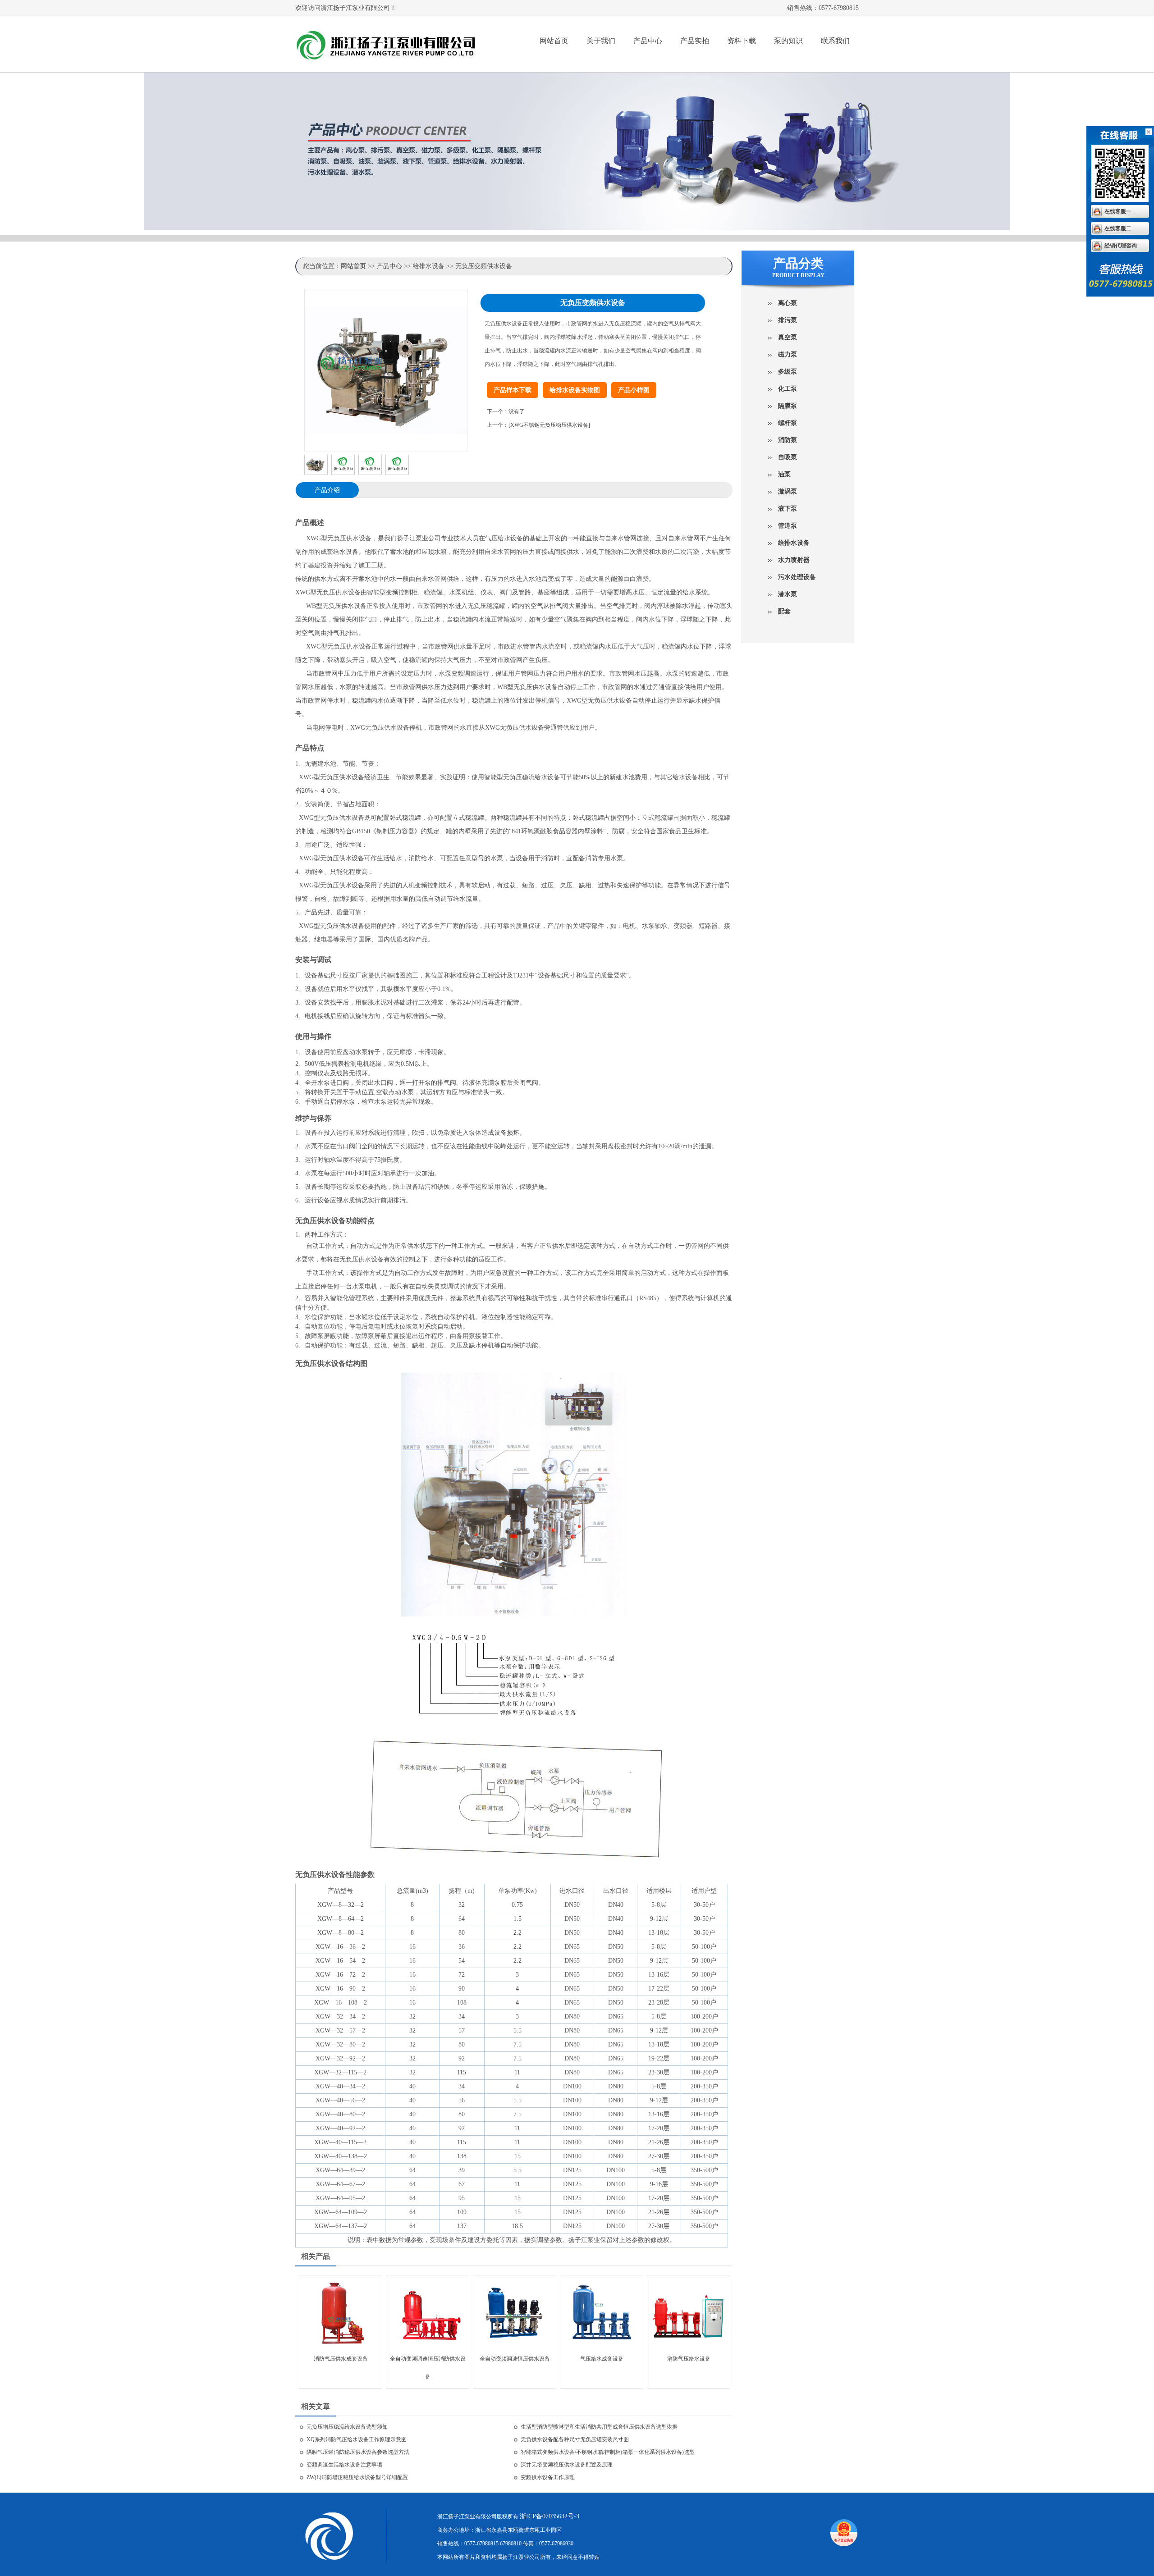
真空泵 (788, 337)
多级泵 (788, 372)
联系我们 (835, 41)
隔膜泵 (788, 406)
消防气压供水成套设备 (341, 2359)
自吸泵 (788, 457)
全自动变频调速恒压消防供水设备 (428, 2362)
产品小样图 (634, 390)
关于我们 (601, 41)
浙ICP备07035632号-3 (550, 2516)
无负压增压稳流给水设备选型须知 (347, 2427)
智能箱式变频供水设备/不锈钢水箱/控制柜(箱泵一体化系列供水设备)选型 (608, 2452)
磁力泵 (788, 354)
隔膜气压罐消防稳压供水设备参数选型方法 (358, 2452)
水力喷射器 (794, 560)
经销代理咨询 (1121, 246)
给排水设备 (794, 543)
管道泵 (788, 526)
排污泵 (788, 320)
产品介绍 (327, 490)
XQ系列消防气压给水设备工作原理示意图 (357, 2439)
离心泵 (788, 303)
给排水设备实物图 (575, 390)
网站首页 (554, 41)
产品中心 (648, 41)
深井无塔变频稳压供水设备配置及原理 (567, 2465)
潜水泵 (788, 594)
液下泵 (788, 509)
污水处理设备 (797, 577)
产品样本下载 (513, 390)
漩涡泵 (788, 491)
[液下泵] (400, 48)
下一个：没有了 (506, 411)
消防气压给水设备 (689, 2359)
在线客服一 (1118, 211)
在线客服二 (1118, 228)
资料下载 (742, 41)
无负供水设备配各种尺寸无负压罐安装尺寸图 (575, 2439)
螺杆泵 (788, 423)
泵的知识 (788, 41)
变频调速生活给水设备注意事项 (344, 2465)
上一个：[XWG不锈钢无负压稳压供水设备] (538, 425)
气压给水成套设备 (602, 2359)
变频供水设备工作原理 (548, 2477)
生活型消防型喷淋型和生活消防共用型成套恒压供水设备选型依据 (599, 2427)
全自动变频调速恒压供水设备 (515, 2359)
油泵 (784, 474)
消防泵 (788, 440)
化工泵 (788, 389)
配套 (784, 611)
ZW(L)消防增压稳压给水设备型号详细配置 (357, 2477)
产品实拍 (695, 41)
